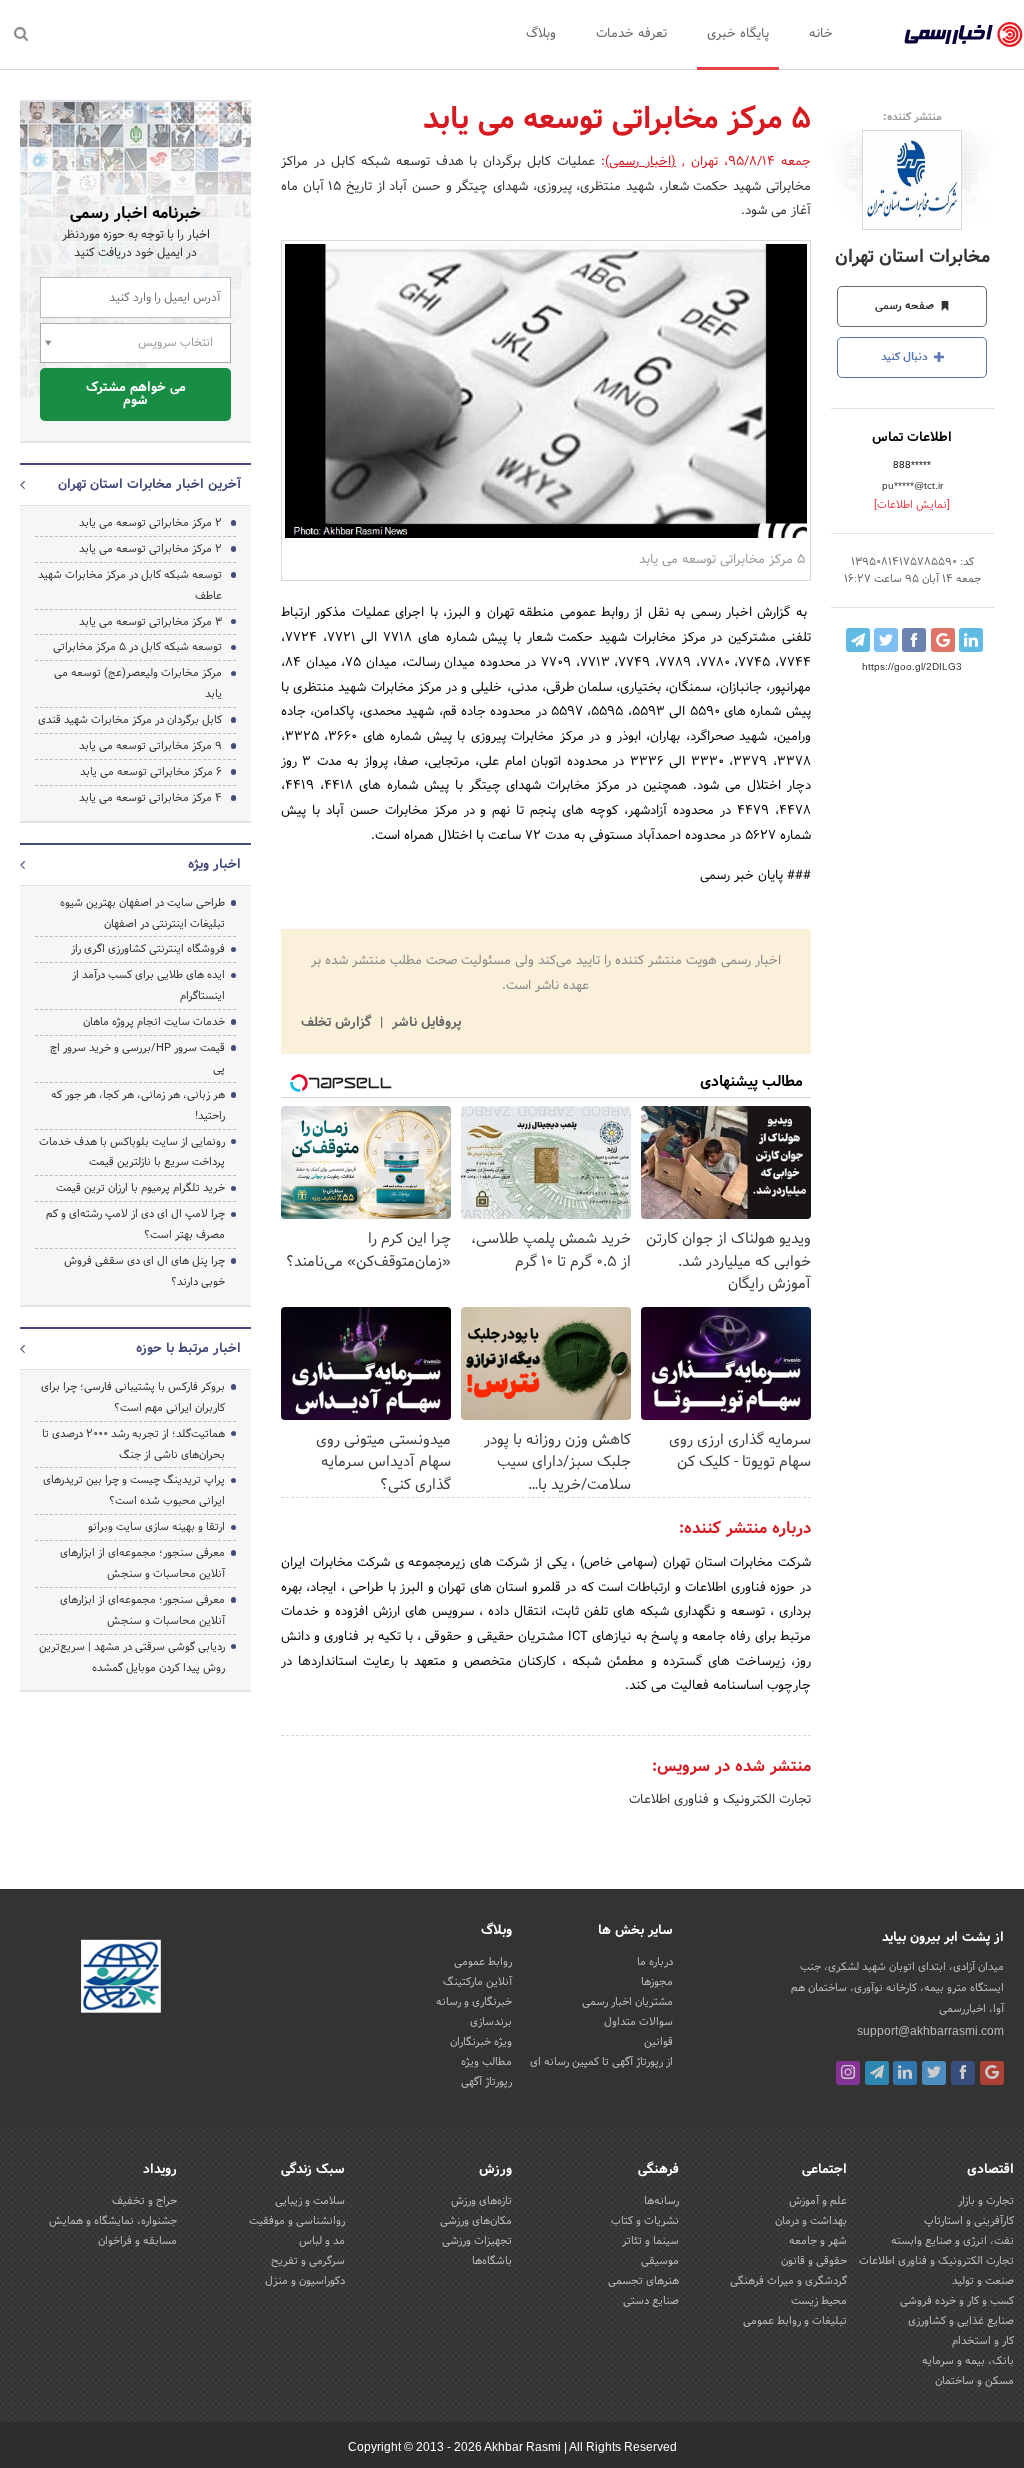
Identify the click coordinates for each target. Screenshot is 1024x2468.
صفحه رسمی (906, 306)
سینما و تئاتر (650, 2241)
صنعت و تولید (983, 2281)
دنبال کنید (906, 357)
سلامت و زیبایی (310, 2201)
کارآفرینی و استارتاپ (969, 2221)
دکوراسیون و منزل (305, 2281)
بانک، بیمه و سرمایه (968, 2361)
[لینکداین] (905, 2073)
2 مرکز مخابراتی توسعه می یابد (150, 523)
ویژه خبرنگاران (481, 2042)
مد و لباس (322, 2241)
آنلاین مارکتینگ (477, 1982)
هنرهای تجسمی (643, 2281)
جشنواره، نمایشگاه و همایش (113, 2221)
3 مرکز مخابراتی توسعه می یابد (150, 622)
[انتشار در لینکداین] (971, 640)
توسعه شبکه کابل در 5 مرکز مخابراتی (137, 647)
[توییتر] (934, 2073)
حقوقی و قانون (814, 2261)
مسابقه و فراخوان (137, 2241)
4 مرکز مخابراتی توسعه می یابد (150, 798)
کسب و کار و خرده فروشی (957, 2301)
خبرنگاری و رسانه (474, 2002)
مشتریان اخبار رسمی (627, 2002)
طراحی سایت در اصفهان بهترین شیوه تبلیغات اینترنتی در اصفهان (142, 913)
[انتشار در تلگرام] (858, 640)
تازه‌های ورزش (481, 2201)
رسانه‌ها (661, 2201)
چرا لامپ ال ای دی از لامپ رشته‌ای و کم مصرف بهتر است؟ (135, 1224)
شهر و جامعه (818, 2241)
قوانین (658, 2042)
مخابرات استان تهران (912, 257)
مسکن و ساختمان (974, 2381)
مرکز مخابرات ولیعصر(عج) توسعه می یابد (138, 683)
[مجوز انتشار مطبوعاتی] (121, 1979)
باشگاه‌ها (492, 2261)
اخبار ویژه (214, 865)
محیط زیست (819, 2301)
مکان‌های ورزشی (476, 2221)
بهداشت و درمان (811, 2221)
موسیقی (660, 2261)
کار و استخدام (983, 2341)
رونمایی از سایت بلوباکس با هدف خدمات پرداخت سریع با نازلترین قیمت (132, 1152)
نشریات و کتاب (645, 2221)
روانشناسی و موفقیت (297, 2221)
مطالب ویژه (486, 2062)
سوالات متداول (638, 2022)
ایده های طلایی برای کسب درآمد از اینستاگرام (148, 985)
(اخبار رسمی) (640, 162)
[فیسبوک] (963, 2073)
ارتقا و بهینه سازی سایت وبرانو (155, 1527)
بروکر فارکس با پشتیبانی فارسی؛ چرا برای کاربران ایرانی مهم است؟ (133, 1397)
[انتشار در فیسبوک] (914, 640)
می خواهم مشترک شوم (136, 394)
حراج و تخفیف (144, 2201)
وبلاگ (541, 34)
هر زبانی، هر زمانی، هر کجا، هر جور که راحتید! (138, 1105)
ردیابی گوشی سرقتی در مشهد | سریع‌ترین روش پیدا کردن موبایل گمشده (132, 1657)
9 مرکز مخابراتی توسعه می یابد (150, 746)
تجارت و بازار (986, 2201)
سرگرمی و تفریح (308, 2261)
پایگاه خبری (738, 34)
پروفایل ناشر (424, 1023)
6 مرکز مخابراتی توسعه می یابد (151, 772)
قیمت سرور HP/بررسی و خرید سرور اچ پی (137, 1058)
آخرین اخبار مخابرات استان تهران (149, 485)
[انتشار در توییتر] (886, 640)
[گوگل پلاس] (992, 2073)
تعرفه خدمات (631, 34)
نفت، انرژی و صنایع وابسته (952, 2241)
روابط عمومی (483, 1962)
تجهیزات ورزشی (477, 2241)
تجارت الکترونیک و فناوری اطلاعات (720, 1800)
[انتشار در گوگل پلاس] (943, 640)
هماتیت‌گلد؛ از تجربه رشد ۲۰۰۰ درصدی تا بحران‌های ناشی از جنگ (133, 1444)
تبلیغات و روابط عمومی (795, 2321)
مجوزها (657, 1982)
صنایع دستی (651, 2301)
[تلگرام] (877, 2073)
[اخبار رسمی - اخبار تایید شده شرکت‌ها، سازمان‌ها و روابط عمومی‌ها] (963, 35)
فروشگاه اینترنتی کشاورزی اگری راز (148, 949)
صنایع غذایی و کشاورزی (961, 2321)
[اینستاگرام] (848, 2073)
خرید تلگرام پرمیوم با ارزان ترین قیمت (140, 1188)
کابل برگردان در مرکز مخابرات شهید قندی (130, 720)
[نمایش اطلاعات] (912, 505)
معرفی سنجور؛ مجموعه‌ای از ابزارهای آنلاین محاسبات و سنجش (142, 1563)
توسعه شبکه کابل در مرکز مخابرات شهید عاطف (130, 585)
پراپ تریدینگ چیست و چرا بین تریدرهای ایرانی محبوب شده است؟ (134, 1490)
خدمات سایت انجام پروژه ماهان (154, 1022)
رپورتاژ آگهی (486, 2082)
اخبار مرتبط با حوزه (188, 1349)
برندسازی (491, 2022)
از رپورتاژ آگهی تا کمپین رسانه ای (601, 2062)
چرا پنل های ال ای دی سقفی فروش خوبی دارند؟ (144, 1271)
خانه (821, 34)
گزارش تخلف (338, 1023)
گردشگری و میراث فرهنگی (788, 2281)
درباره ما (655, 1962)
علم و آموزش (818, 2201)
